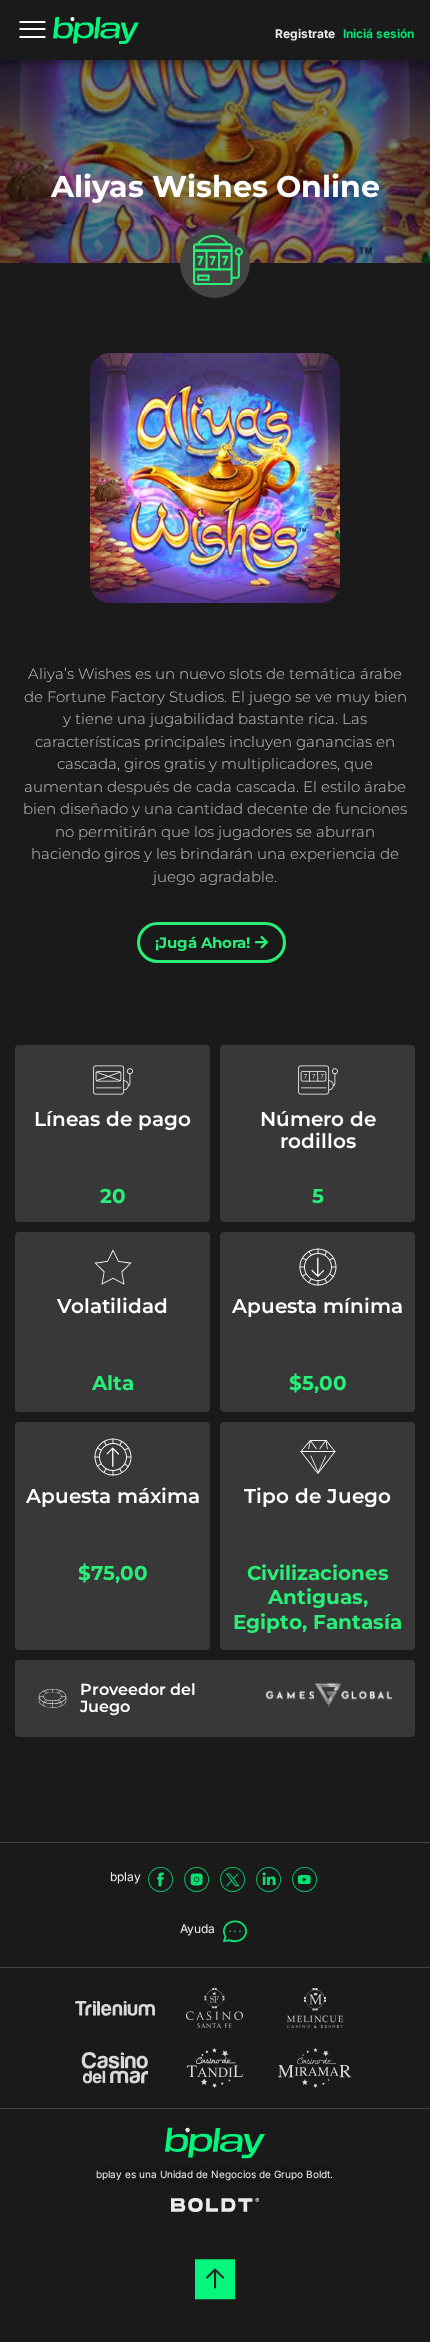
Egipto (267, 1622)
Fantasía (357, 1622)
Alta (113, 1383)
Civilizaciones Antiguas (318, 1585)
